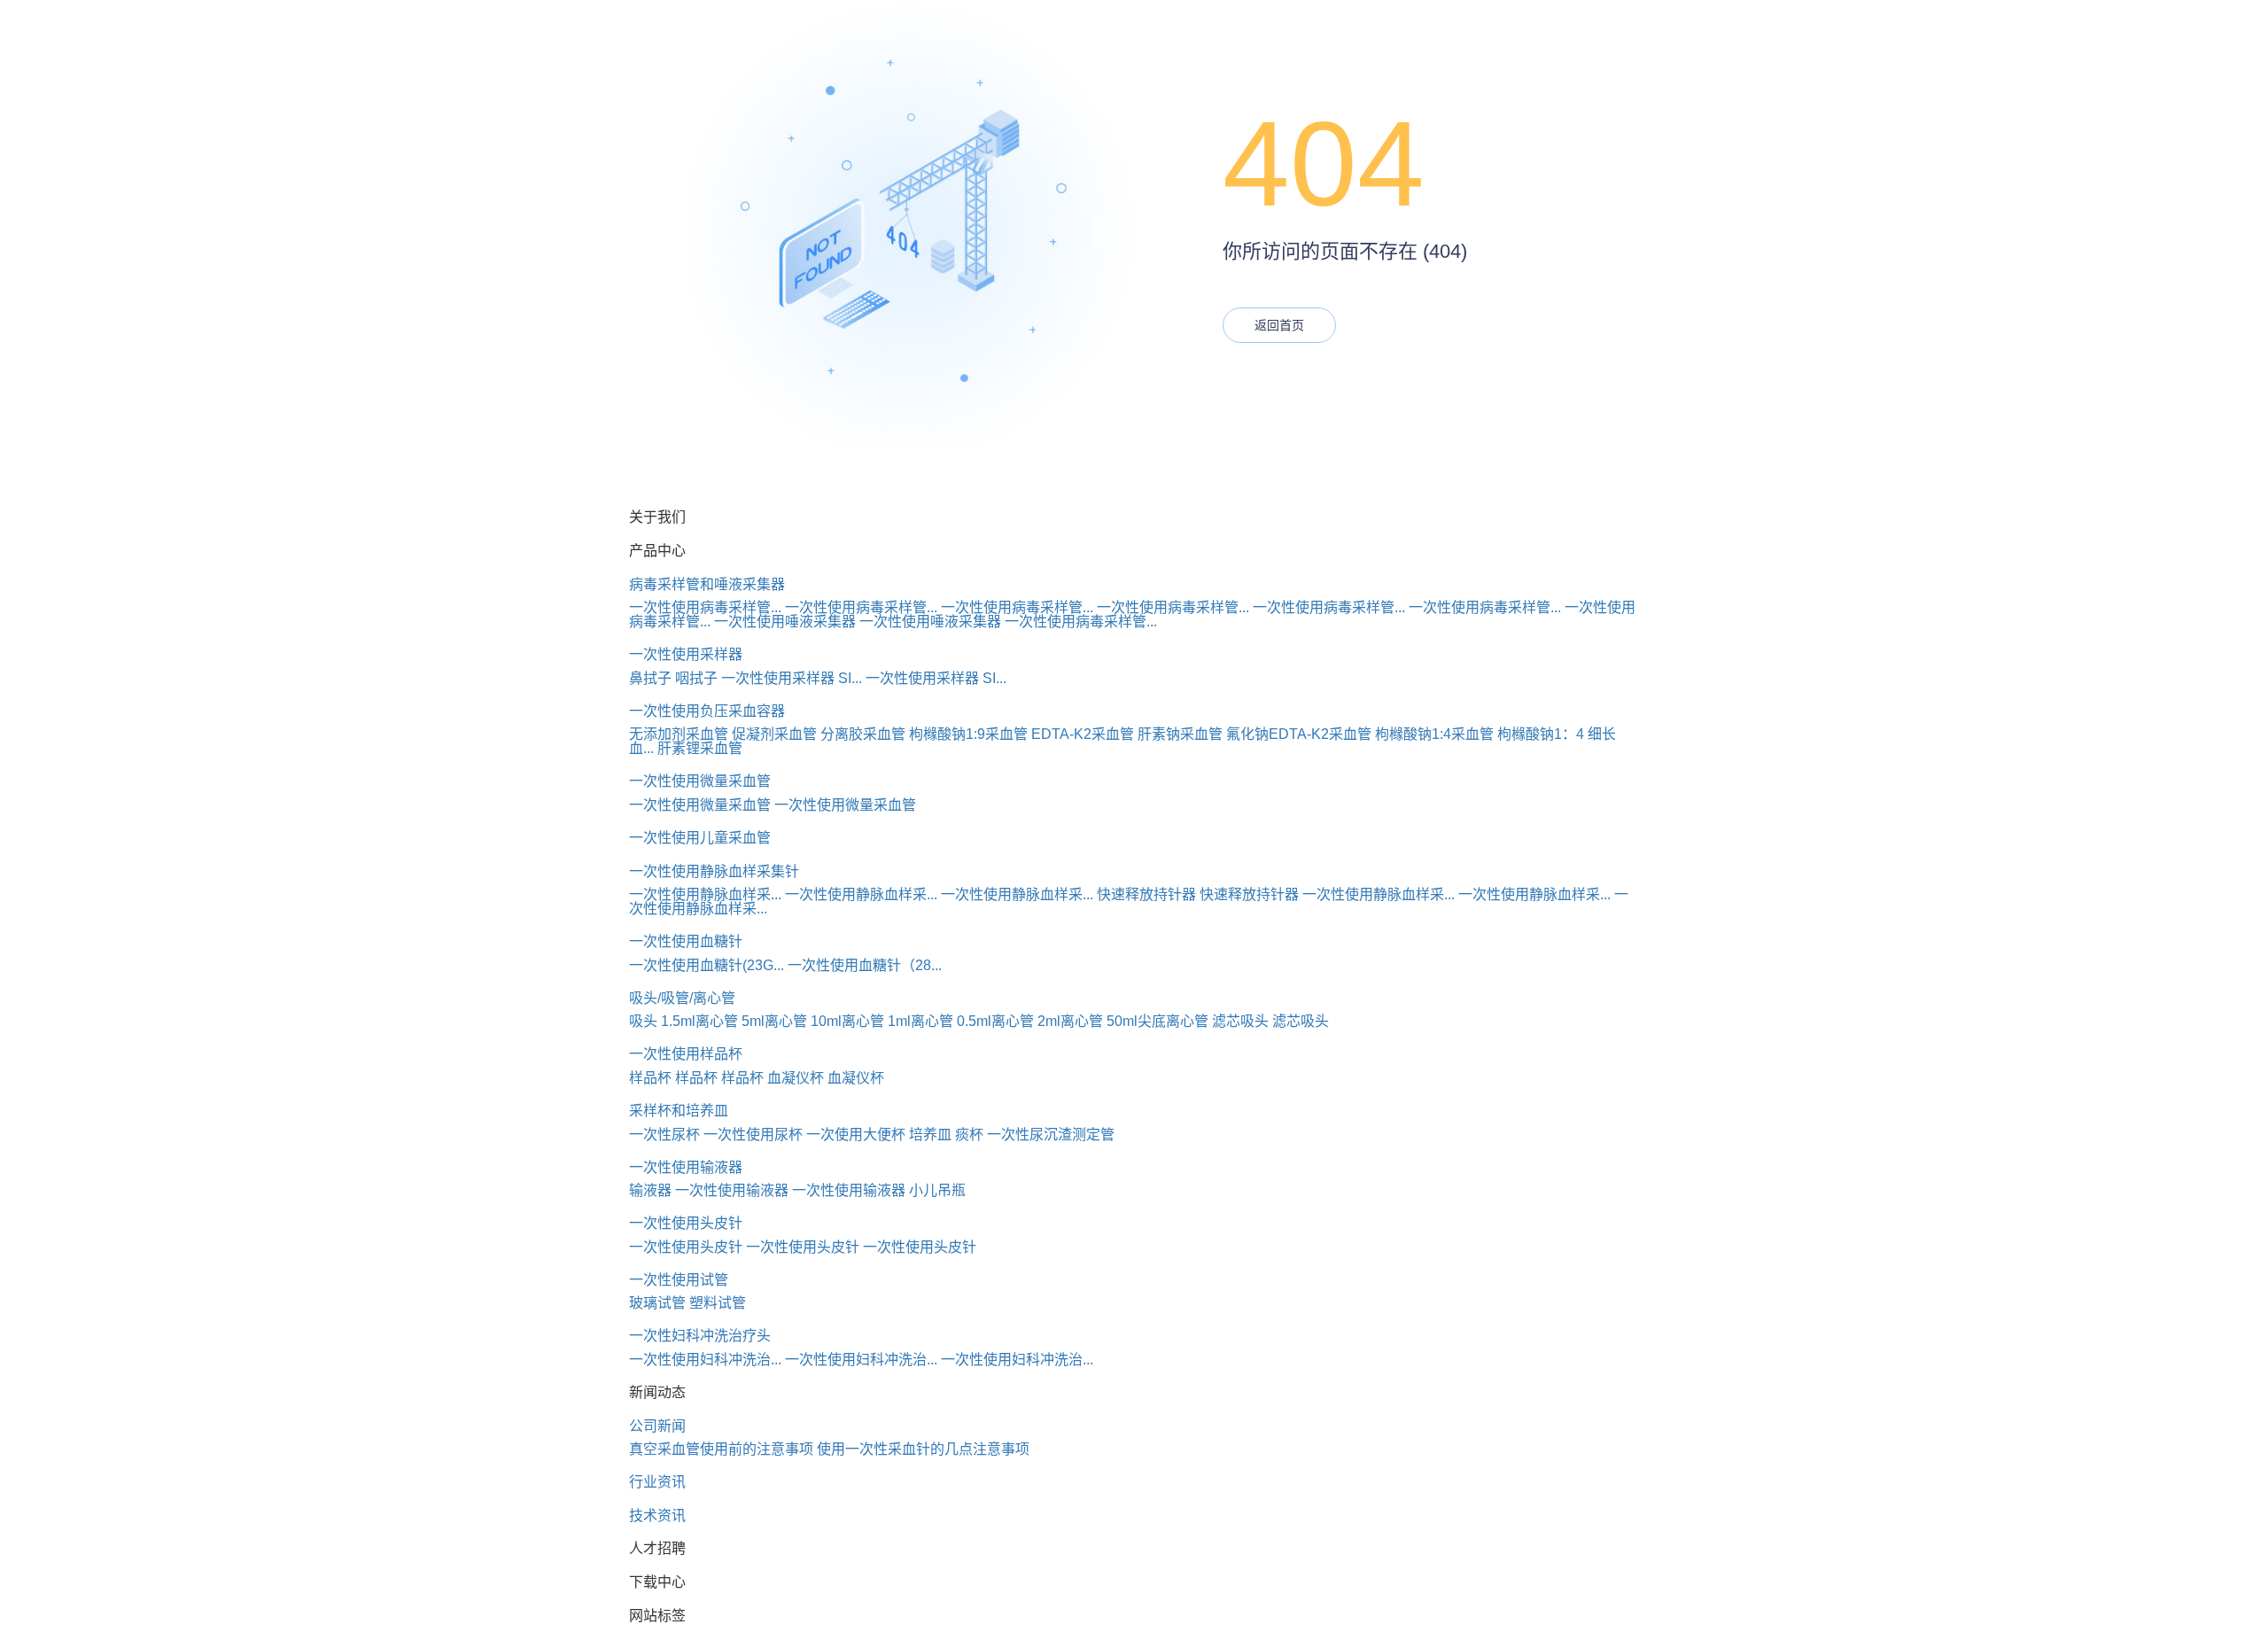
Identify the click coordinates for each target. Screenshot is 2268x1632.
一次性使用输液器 (686, 1167)
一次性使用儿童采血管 (700, 838)
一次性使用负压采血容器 (707, 711)
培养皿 (930, 1135)
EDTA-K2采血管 (1083, 734)
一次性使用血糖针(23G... (707, 965)
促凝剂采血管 (774, 734)
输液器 (650, 1190)
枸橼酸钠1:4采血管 (1434, 734)
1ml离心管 (920, 1021)
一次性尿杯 (664, 1135)
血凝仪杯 (796, 1078)
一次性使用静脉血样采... (705, 894)
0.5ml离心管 (995, 1021)
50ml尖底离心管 (1157, 1021)
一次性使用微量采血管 (700, 781)
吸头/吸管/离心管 (682, 998)
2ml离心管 (1070, 1021)
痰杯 (969, 1135)
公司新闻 (657, 1426)
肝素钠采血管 (1180, 734)
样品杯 (650, 1078)
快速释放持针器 (1146, 894)
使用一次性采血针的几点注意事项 (923, 1449)
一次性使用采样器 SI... (792, 678)
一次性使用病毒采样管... (705, 607)
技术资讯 (657, 1515)
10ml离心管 (847, 1021)
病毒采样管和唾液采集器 (707, 584)
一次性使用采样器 (686, 654)
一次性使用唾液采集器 (785, 622)
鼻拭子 (650, 678)
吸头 (643, 1021)
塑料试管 (718, 1303)
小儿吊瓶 (937, 1190)
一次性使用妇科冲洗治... (705, 1360)
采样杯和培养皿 (679, 1111)
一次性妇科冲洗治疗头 (700, 1336)
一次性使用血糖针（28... (865, 965)
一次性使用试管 (679, 1280)
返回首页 (1279, 325)
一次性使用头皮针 (686, 1223)
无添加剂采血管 (679, 734)
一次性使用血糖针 (686, 941)
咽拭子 (696, 678)
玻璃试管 (657, 1303)
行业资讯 (657, 1482)
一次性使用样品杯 (686, 1054)
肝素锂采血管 (700, 748)
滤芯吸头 (1240, 1021)
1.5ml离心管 (699, 1021)
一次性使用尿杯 (753, 1135)
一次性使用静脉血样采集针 (714, 871)
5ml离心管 (774, 1021)
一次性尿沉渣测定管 (1051, 1135)
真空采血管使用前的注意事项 (721, 1449)
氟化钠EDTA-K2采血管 (1299, 734)
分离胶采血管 (863, 734)
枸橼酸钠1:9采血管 (968, 734)
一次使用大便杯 (856, 1135)
